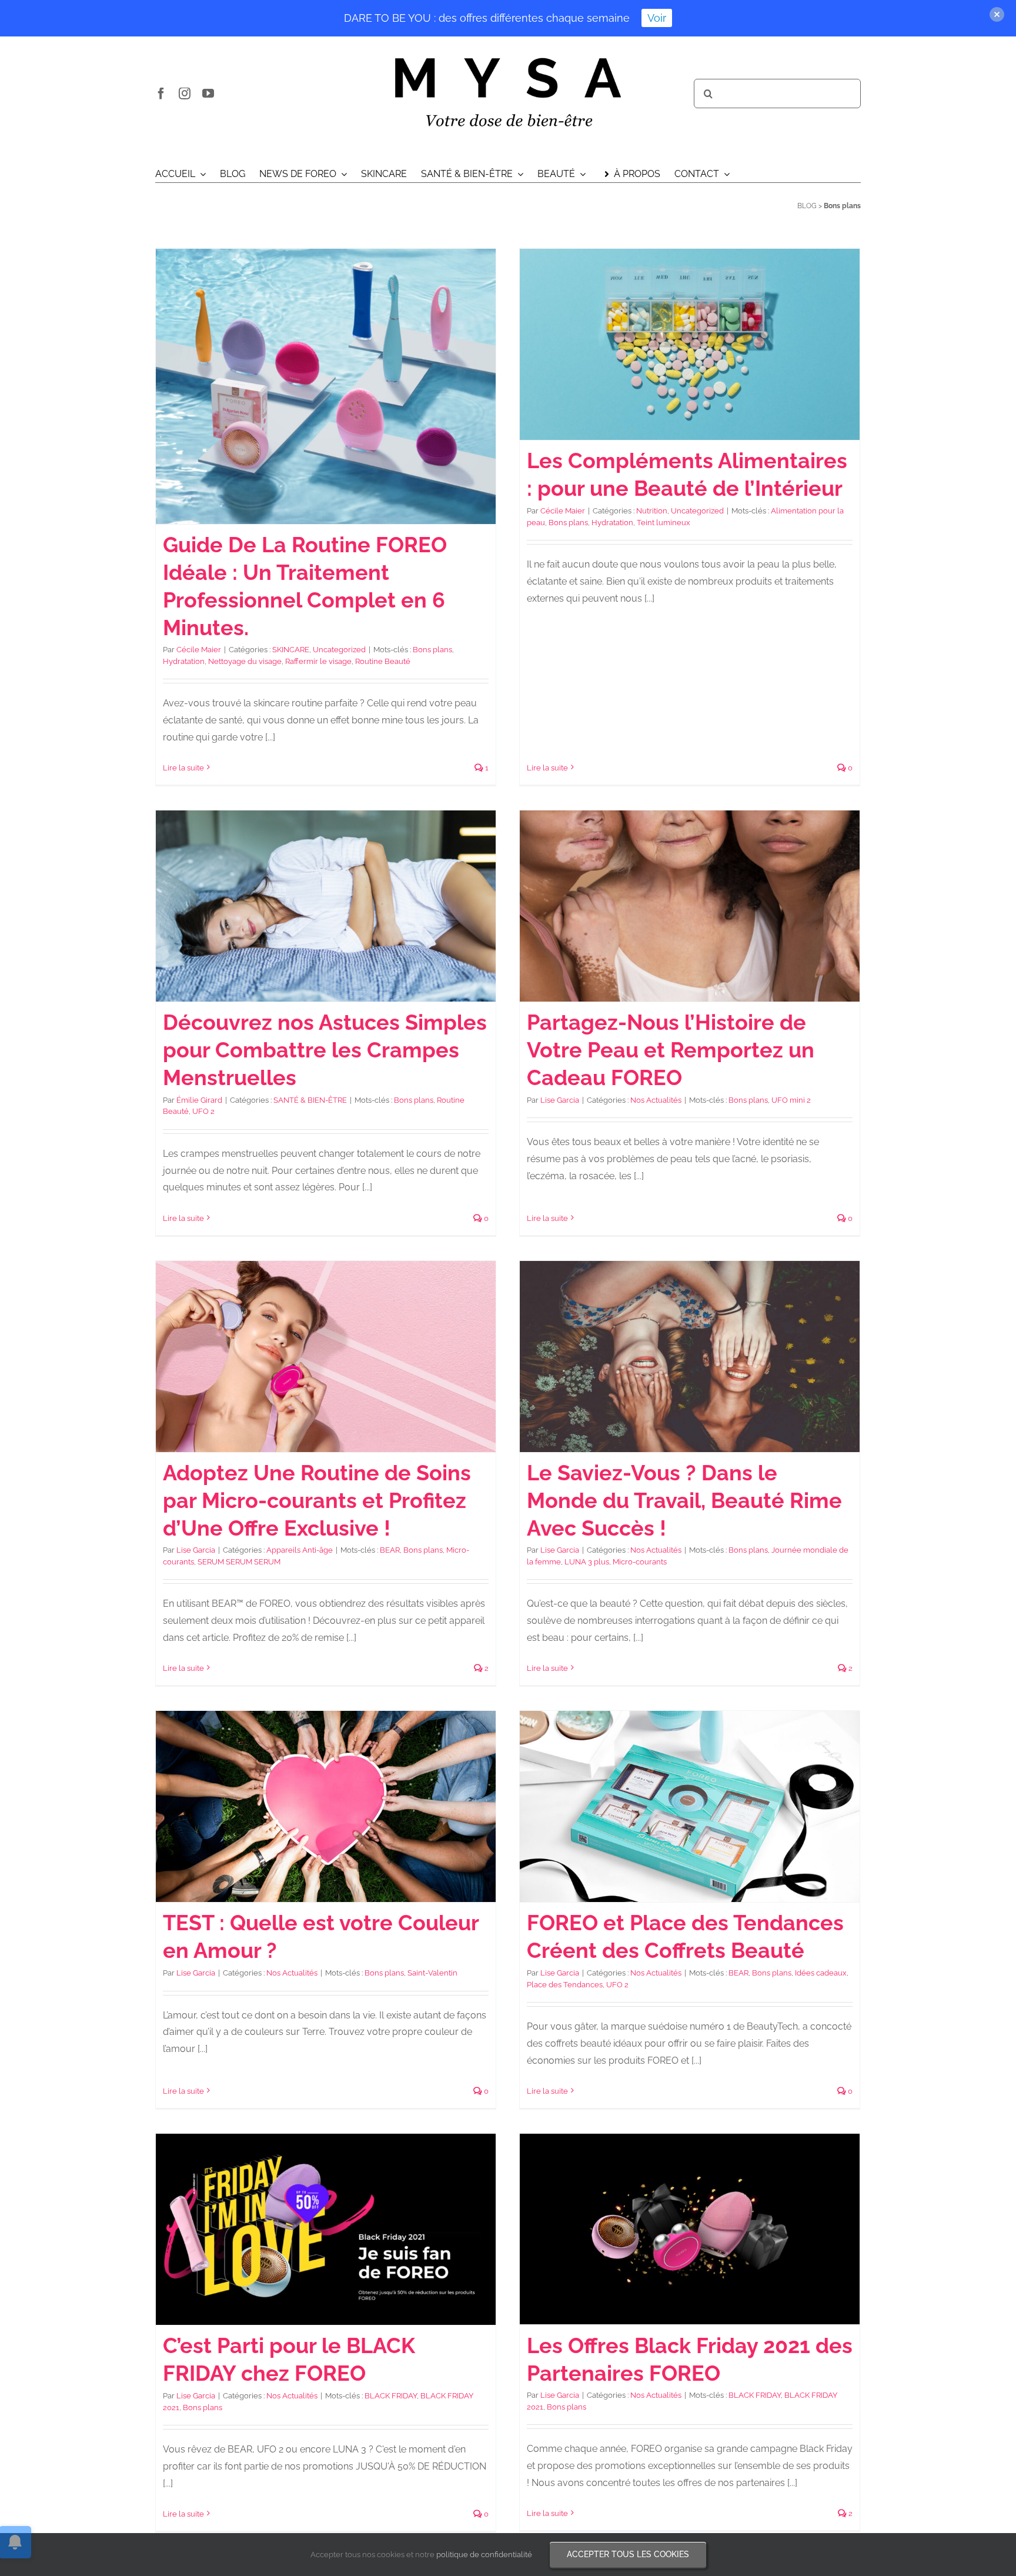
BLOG (807, 206)
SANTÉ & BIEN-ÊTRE (310, 1100)
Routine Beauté (383, 661)
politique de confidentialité (484, 2555)
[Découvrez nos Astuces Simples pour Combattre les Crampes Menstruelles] (326, 906)
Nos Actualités (656, 1100)
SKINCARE (291, 650)
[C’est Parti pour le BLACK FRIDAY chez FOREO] (326, 2229)
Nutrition (652, 511)
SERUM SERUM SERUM (239, 1562)
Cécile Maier (199, 650)
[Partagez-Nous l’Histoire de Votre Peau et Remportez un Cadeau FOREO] (690, 906)
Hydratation (184, 661)
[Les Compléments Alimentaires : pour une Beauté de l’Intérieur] (690, 344)
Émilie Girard (199, 1100)
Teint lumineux (664, 523)
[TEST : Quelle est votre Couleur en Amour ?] (326, 1806)
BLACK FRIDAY (391, 2396)
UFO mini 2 (791, 1100)
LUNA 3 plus (587, 1562)
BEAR (390, 1550)
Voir (657, 18)
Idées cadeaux (821, 1973)
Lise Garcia (560, 1100)
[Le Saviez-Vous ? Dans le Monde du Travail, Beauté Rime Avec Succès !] (690, 1357)
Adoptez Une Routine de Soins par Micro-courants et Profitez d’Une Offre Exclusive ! (317, 1500)
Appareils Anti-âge (300, 1550)
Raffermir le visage (318, 661)
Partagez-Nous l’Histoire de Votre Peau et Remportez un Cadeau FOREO (671, 1050)
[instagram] (185, 94)
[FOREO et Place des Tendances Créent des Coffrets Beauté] (690, 1806)
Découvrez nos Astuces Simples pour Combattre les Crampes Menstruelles (325, 1050)
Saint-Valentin (432, 1973)
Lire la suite (183, 768)
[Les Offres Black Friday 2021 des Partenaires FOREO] (690, 2229)
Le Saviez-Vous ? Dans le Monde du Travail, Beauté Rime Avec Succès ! (684, 1500)
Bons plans (432, 650)
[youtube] (208, 94)
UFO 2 (203, 1111)
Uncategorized (339, 650)
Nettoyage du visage (245, 661)
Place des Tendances (565, 1985)
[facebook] (161, 94)
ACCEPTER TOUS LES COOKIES (628, 2554)
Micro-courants (640, 1562)
